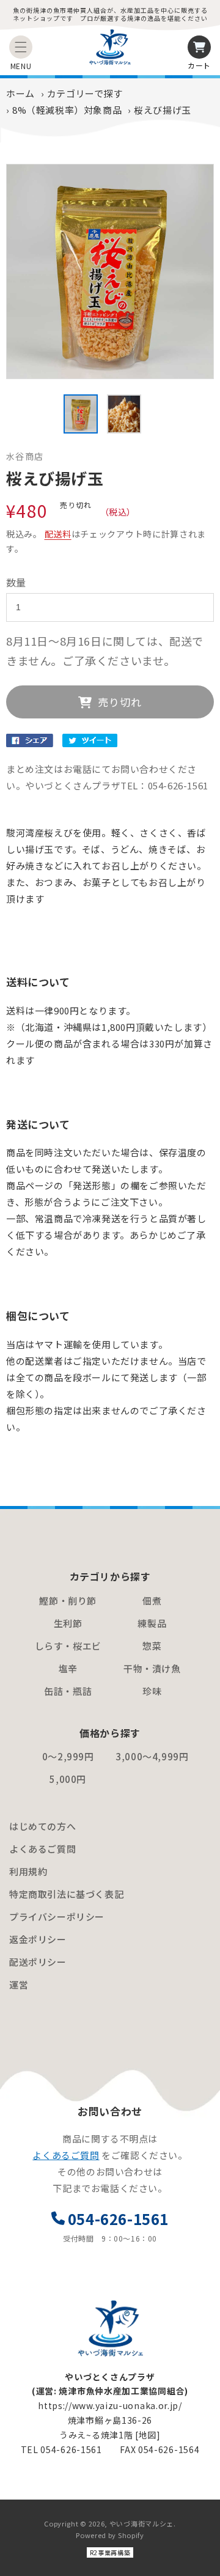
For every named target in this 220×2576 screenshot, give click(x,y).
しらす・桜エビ (68, 1646)
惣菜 (152, 1646)
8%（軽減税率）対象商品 (67, 110)
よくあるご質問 (42, 1849)
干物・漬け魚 (152, 1668)
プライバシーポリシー (57, 1917)
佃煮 (152, 1600)
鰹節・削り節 (68, 1600)
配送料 (58, 534)
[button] (21, 47)
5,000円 (68, 1779)
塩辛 (68, 1668)
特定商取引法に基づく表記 (66, 1894)
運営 (19, 1984)
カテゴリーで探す (85, 93)
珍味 (152, 1691)
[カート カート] (199, 47)
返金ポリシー (38, 1939)
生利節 (68, 1623)
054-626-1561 (118, 2219)
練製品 (152, 1623)
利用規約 (28, 1871)
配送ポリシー (38, 1962)
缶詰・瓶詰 (68, 1691)
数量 (16, 582)
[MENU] (21, 47)
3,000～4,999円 (152, 1756)
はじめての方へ (42, 1826)
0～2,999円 (68, 1756)
